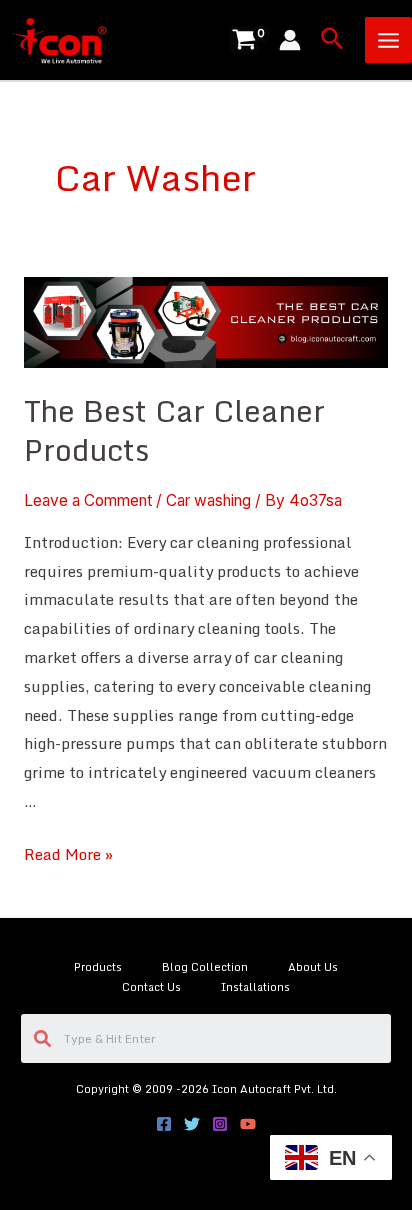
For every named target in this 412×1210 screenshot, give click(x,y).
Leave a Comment (88, 500)
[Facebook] (164, 1124)
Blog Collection (205, 967)
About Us (313, 967)
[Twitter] (192, 1124)
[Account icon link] (290, 40)
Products (98, 967)
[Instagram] (220, 1124)
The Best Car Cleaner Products (174, 430)
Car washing (208, 500)
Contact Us (151, 987)
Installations (255, 987)
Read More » (68, 854)
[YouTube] (248, 1124)
